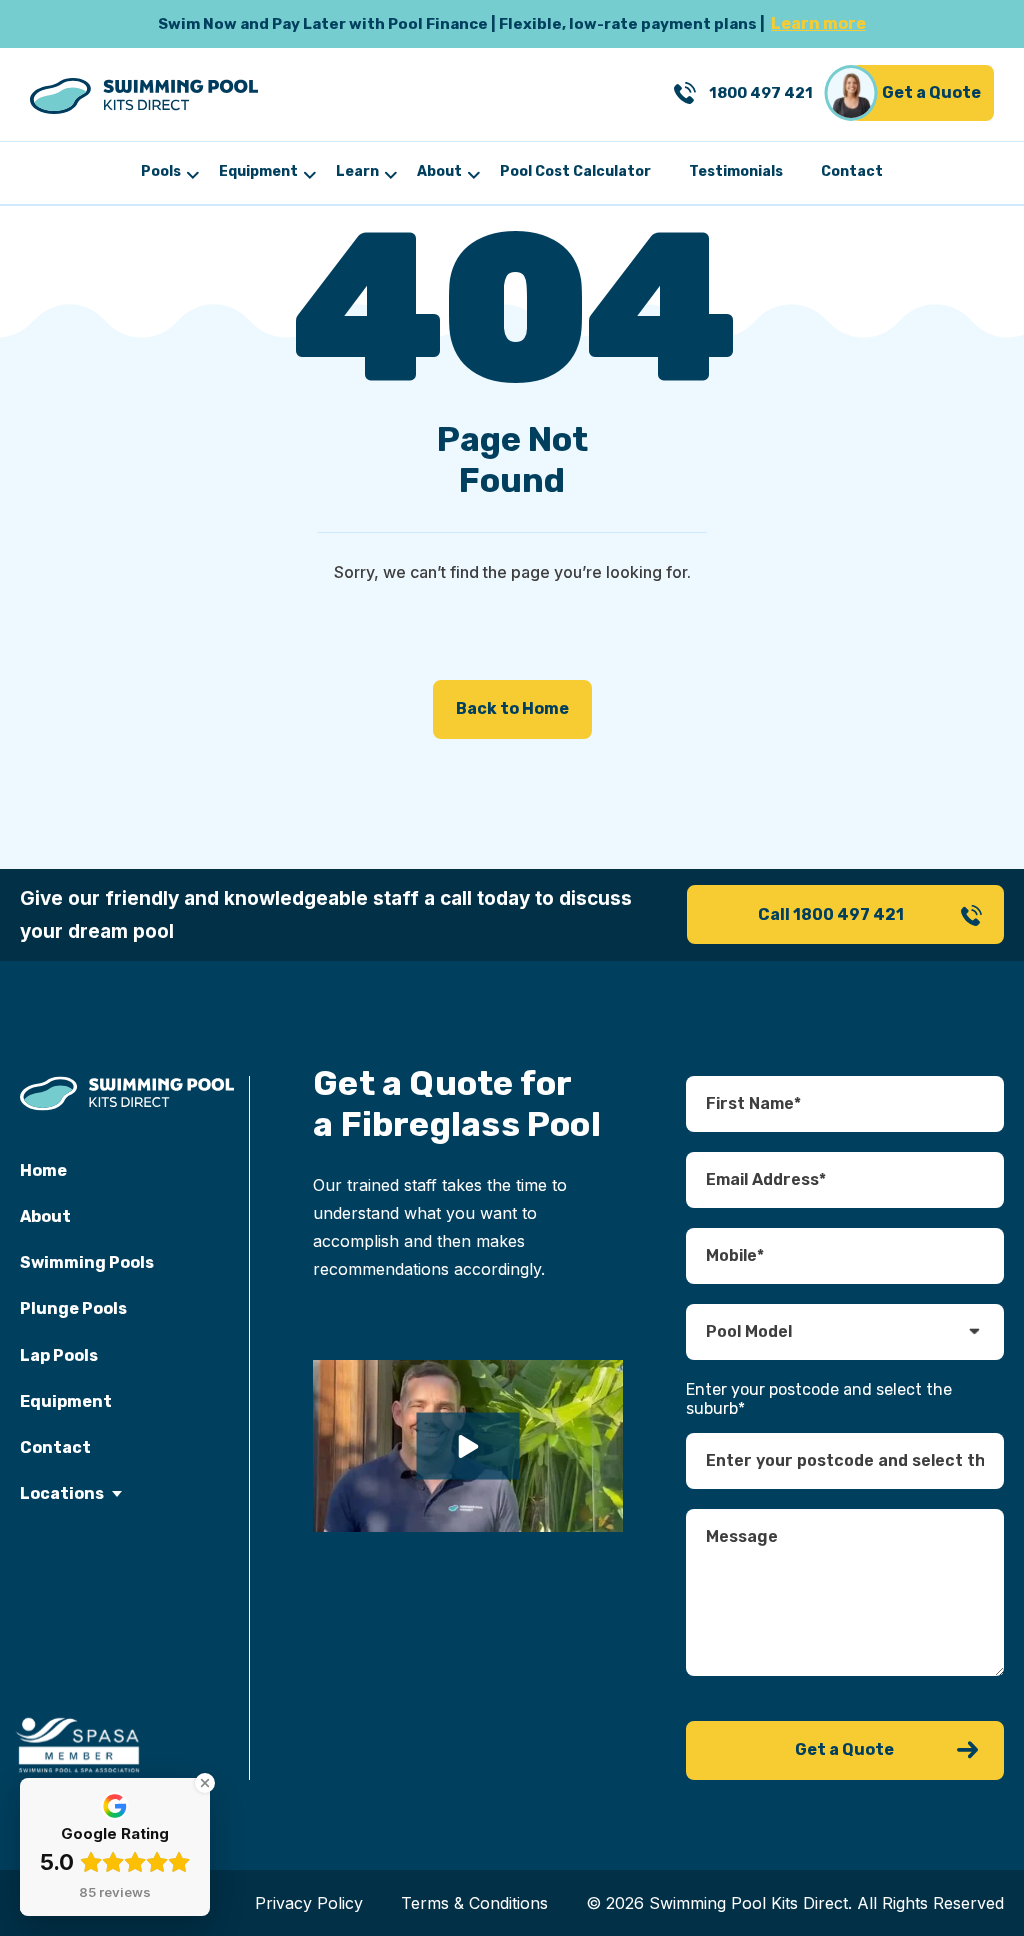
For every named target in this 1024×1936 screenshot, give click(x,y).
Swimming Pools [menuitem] (87, 1262)
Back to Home (512, 708)
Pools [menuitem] (161, 171)
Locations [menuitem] (62, 1493)
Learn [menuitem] (357, 171)
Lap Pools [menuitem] (59, 1355)
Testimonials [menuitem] (736, 171)
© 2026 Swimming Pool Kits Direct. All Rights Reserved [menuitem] (795, 1903)
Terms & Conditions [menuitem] (474, 1903)
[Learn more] (512, 24)
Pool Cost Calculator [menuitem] (575, 171)
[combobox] (844, 1461)
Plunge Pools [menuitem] (73, 1308)
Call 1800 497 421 (831, 914)
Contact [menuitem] (852, 171)
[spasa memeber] (79, 1745)
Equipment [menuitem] (258, 171)
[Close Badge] (205, 1783)
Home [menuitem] (43, 1170)
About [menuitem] (439, 171)
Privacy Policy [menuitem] (309, 1903)
